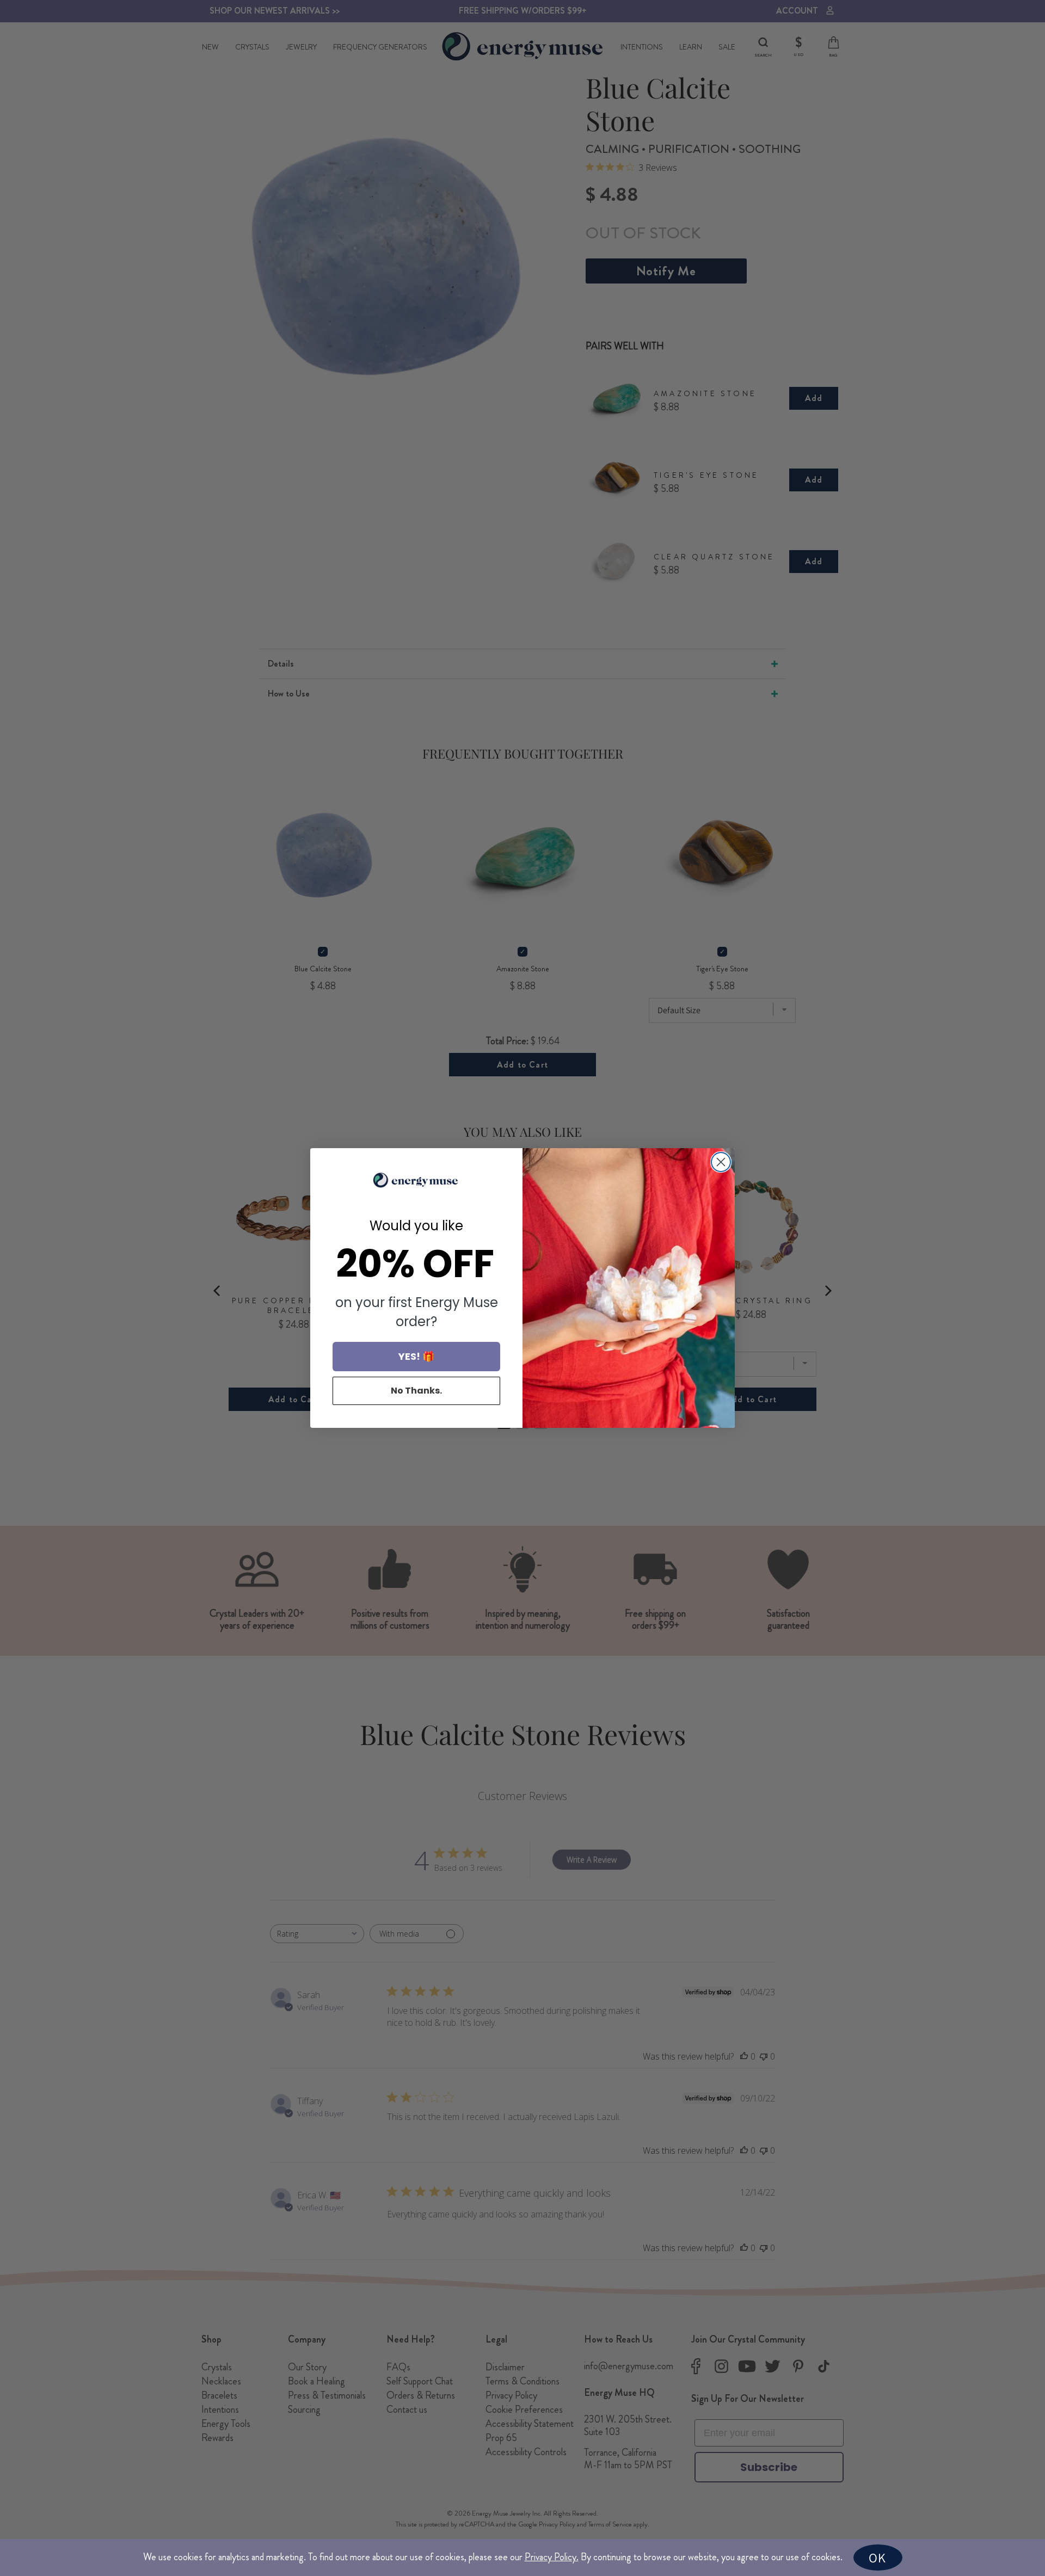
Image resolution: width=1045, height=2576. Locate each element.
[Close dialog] (721, 1162)
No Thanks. (416, 1391)
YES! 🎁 (416, 1356)
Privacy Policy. (552, 2557)
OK (877, 2557)
